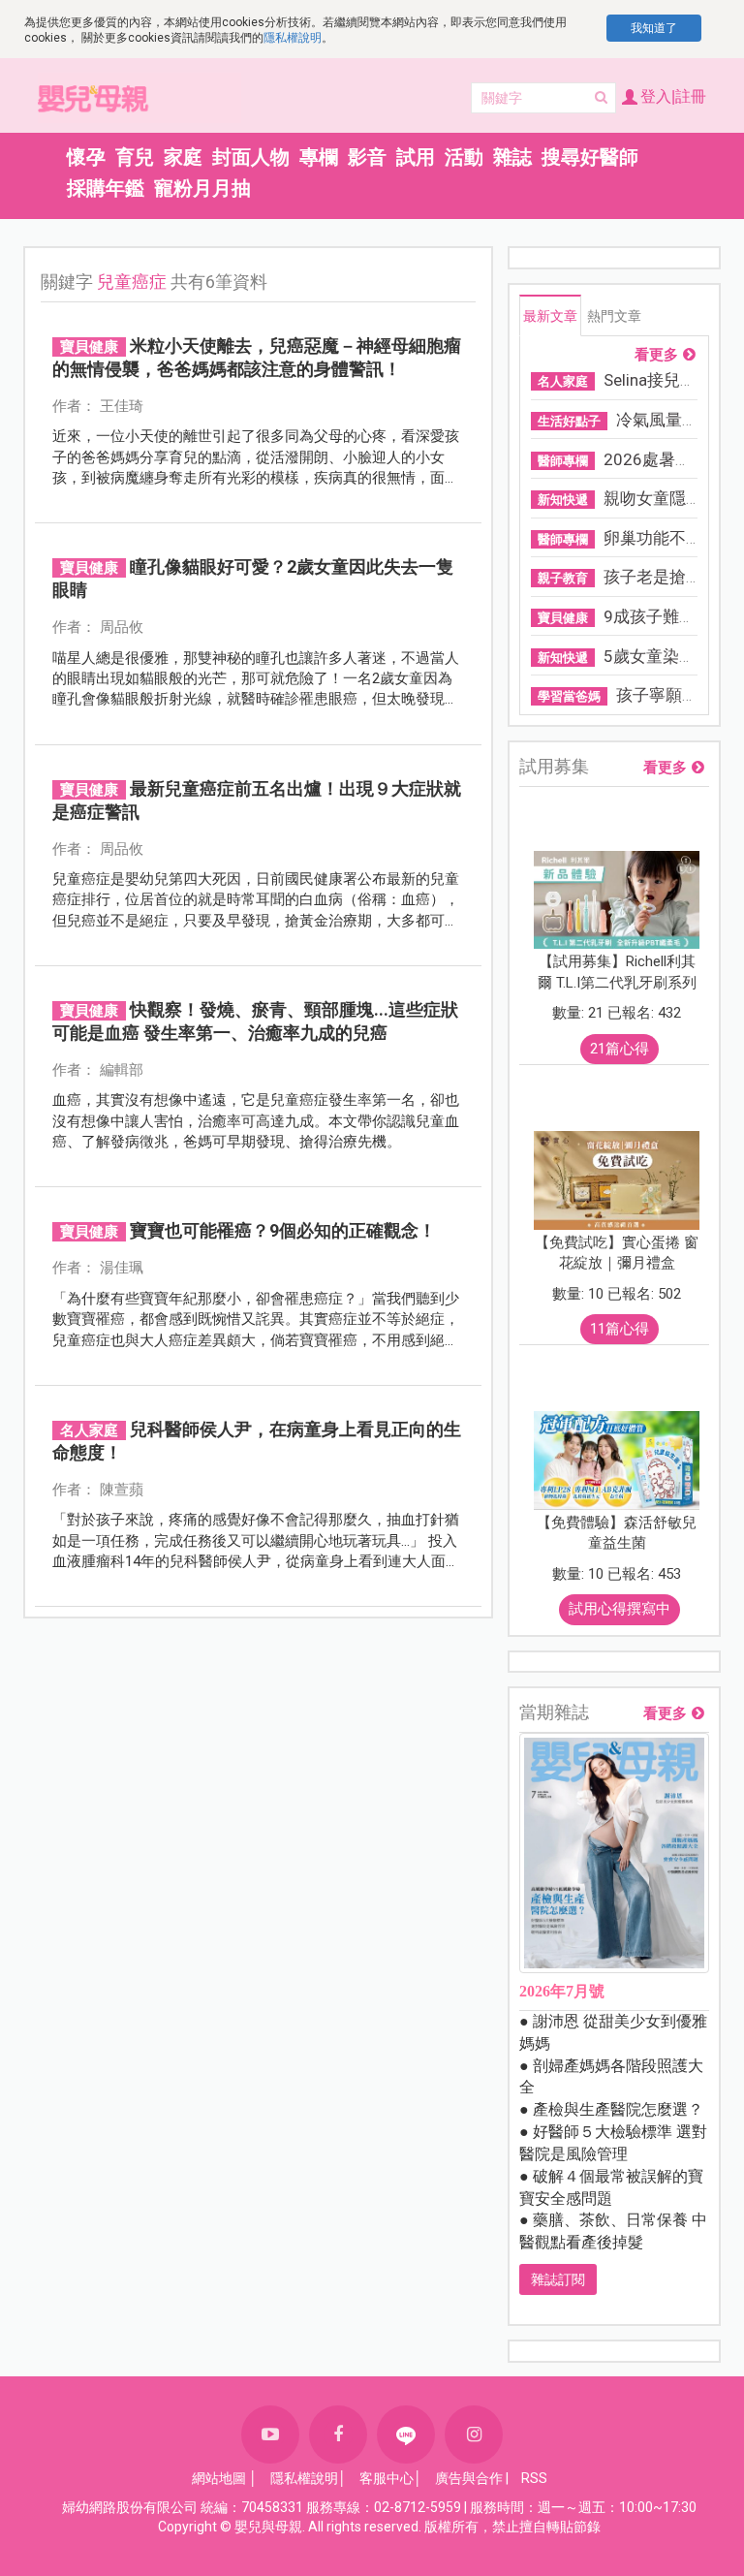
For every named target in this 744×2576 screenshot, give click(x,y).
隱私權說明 (293, 38)
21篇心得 (620, 1049)
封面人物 (251, 157)
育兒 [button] (135, 157)
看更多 (656, 355)
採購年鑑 (106, 188)
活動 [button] (464, 157)
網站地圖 (219, 2478)
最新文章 (550, 316)
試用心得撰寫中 (620, 1609)
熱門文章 (614, 316)
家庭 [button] (183, 157)
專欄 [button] (319, 157)
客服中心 (387, 2478)
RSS (534, 2478)
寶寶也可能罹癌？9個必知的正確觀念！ (283, 1230)
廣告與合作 (469, 2478)
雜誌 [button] (512, 157)
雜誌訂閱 (558, 2279)
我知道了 (654, 28)
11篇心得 (620, 1329)
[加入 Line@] (406, 2435)
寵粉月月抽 (202, 188)
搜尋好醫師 (590, 157)
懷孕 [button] (86, 157)
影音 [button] (367, 157)
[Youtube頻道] (270, 2435)
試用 (416, 157)
